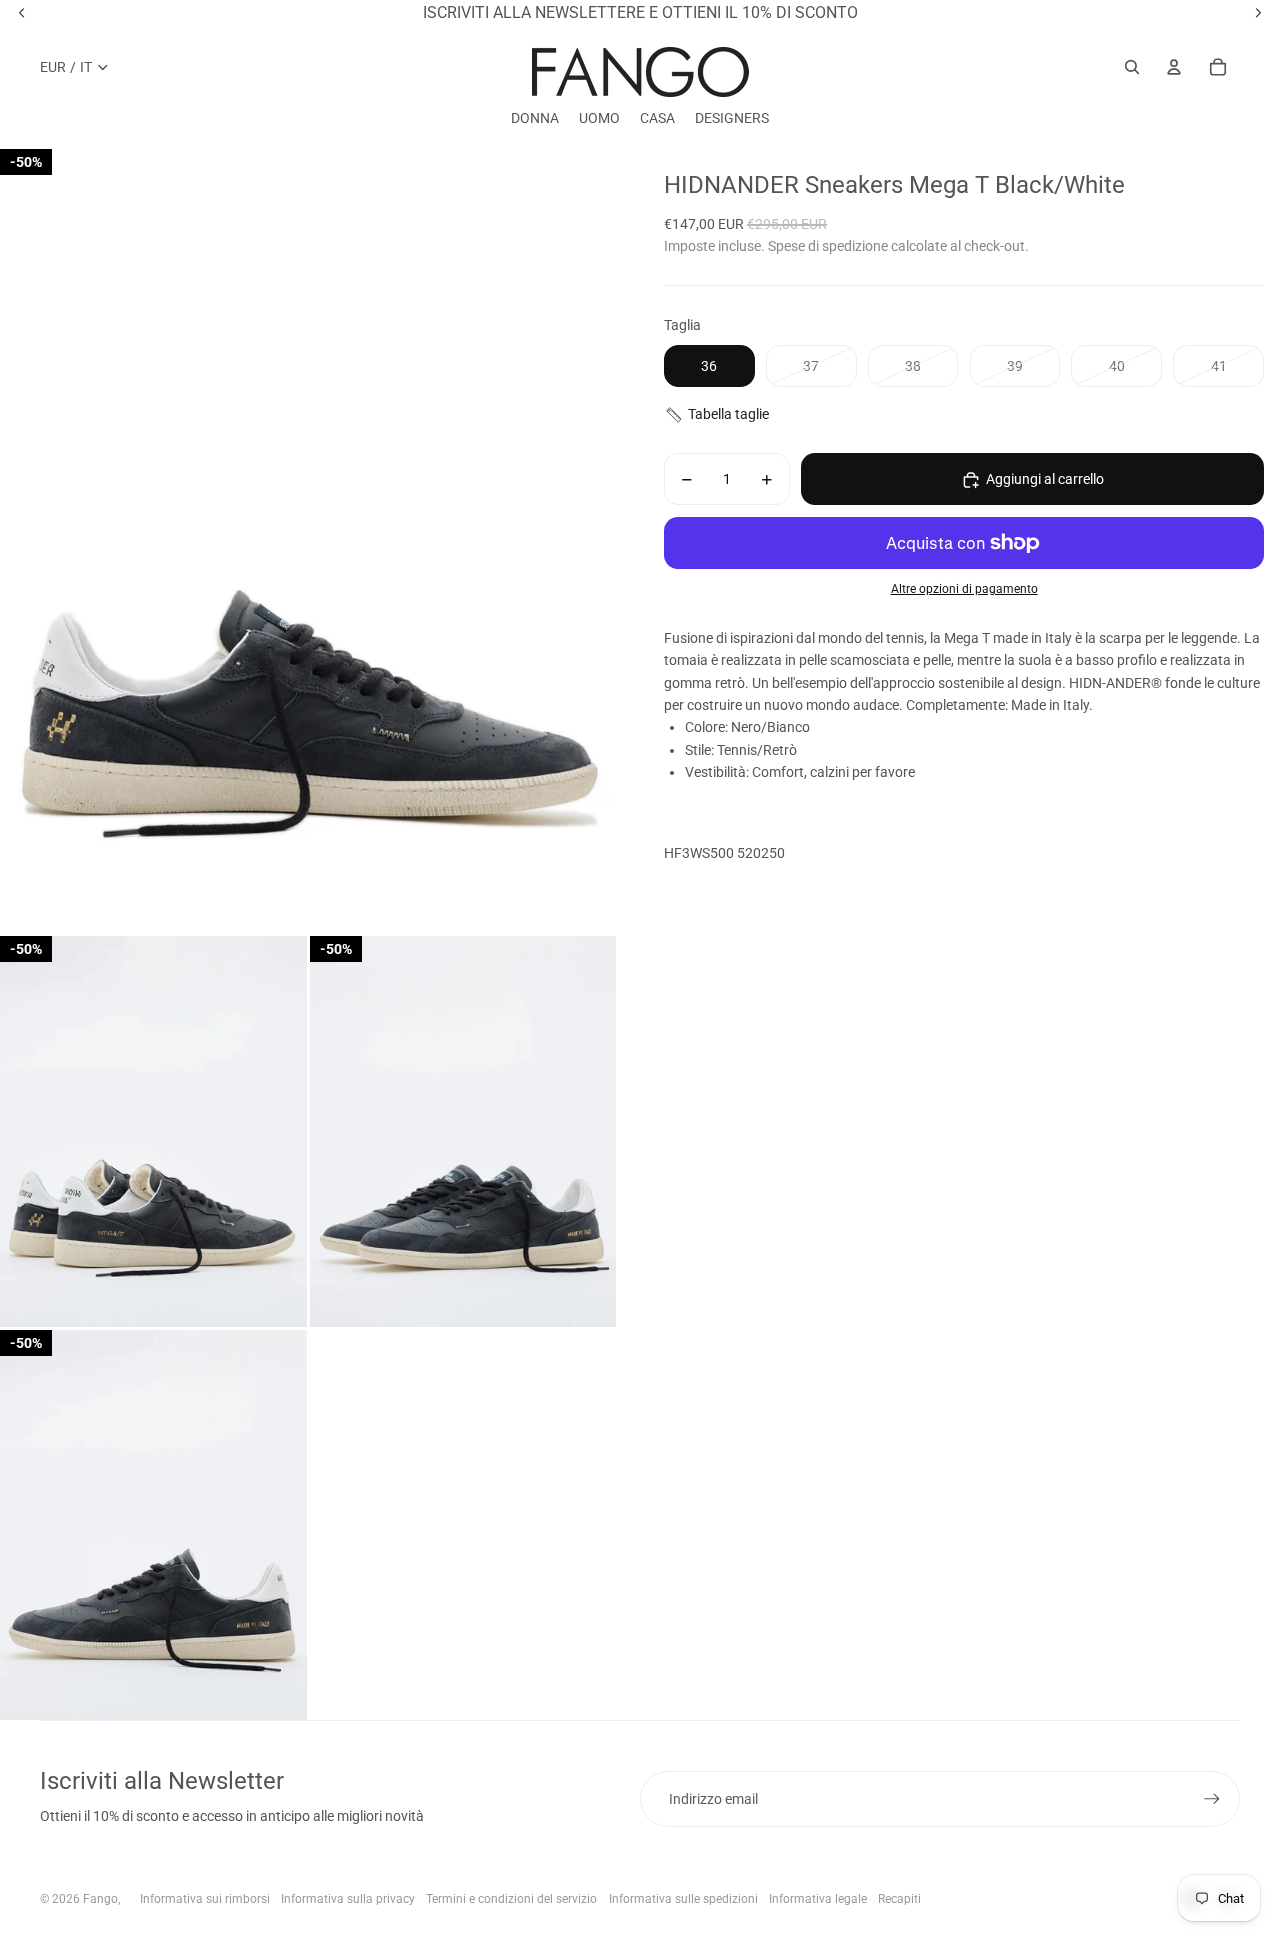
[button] (964, 415)
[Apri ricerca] (1132, 67)
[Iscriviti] (1212, 1799)
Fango (100, 1899)
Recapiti (899, 1899)
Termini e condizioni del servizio (511, 1899)
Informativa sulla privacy (348, 1899)
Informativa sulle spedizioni (683, 1899)
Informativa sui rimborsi (205, 1899)
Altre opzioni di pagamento (964, 590)
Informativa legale (818, 1899)
